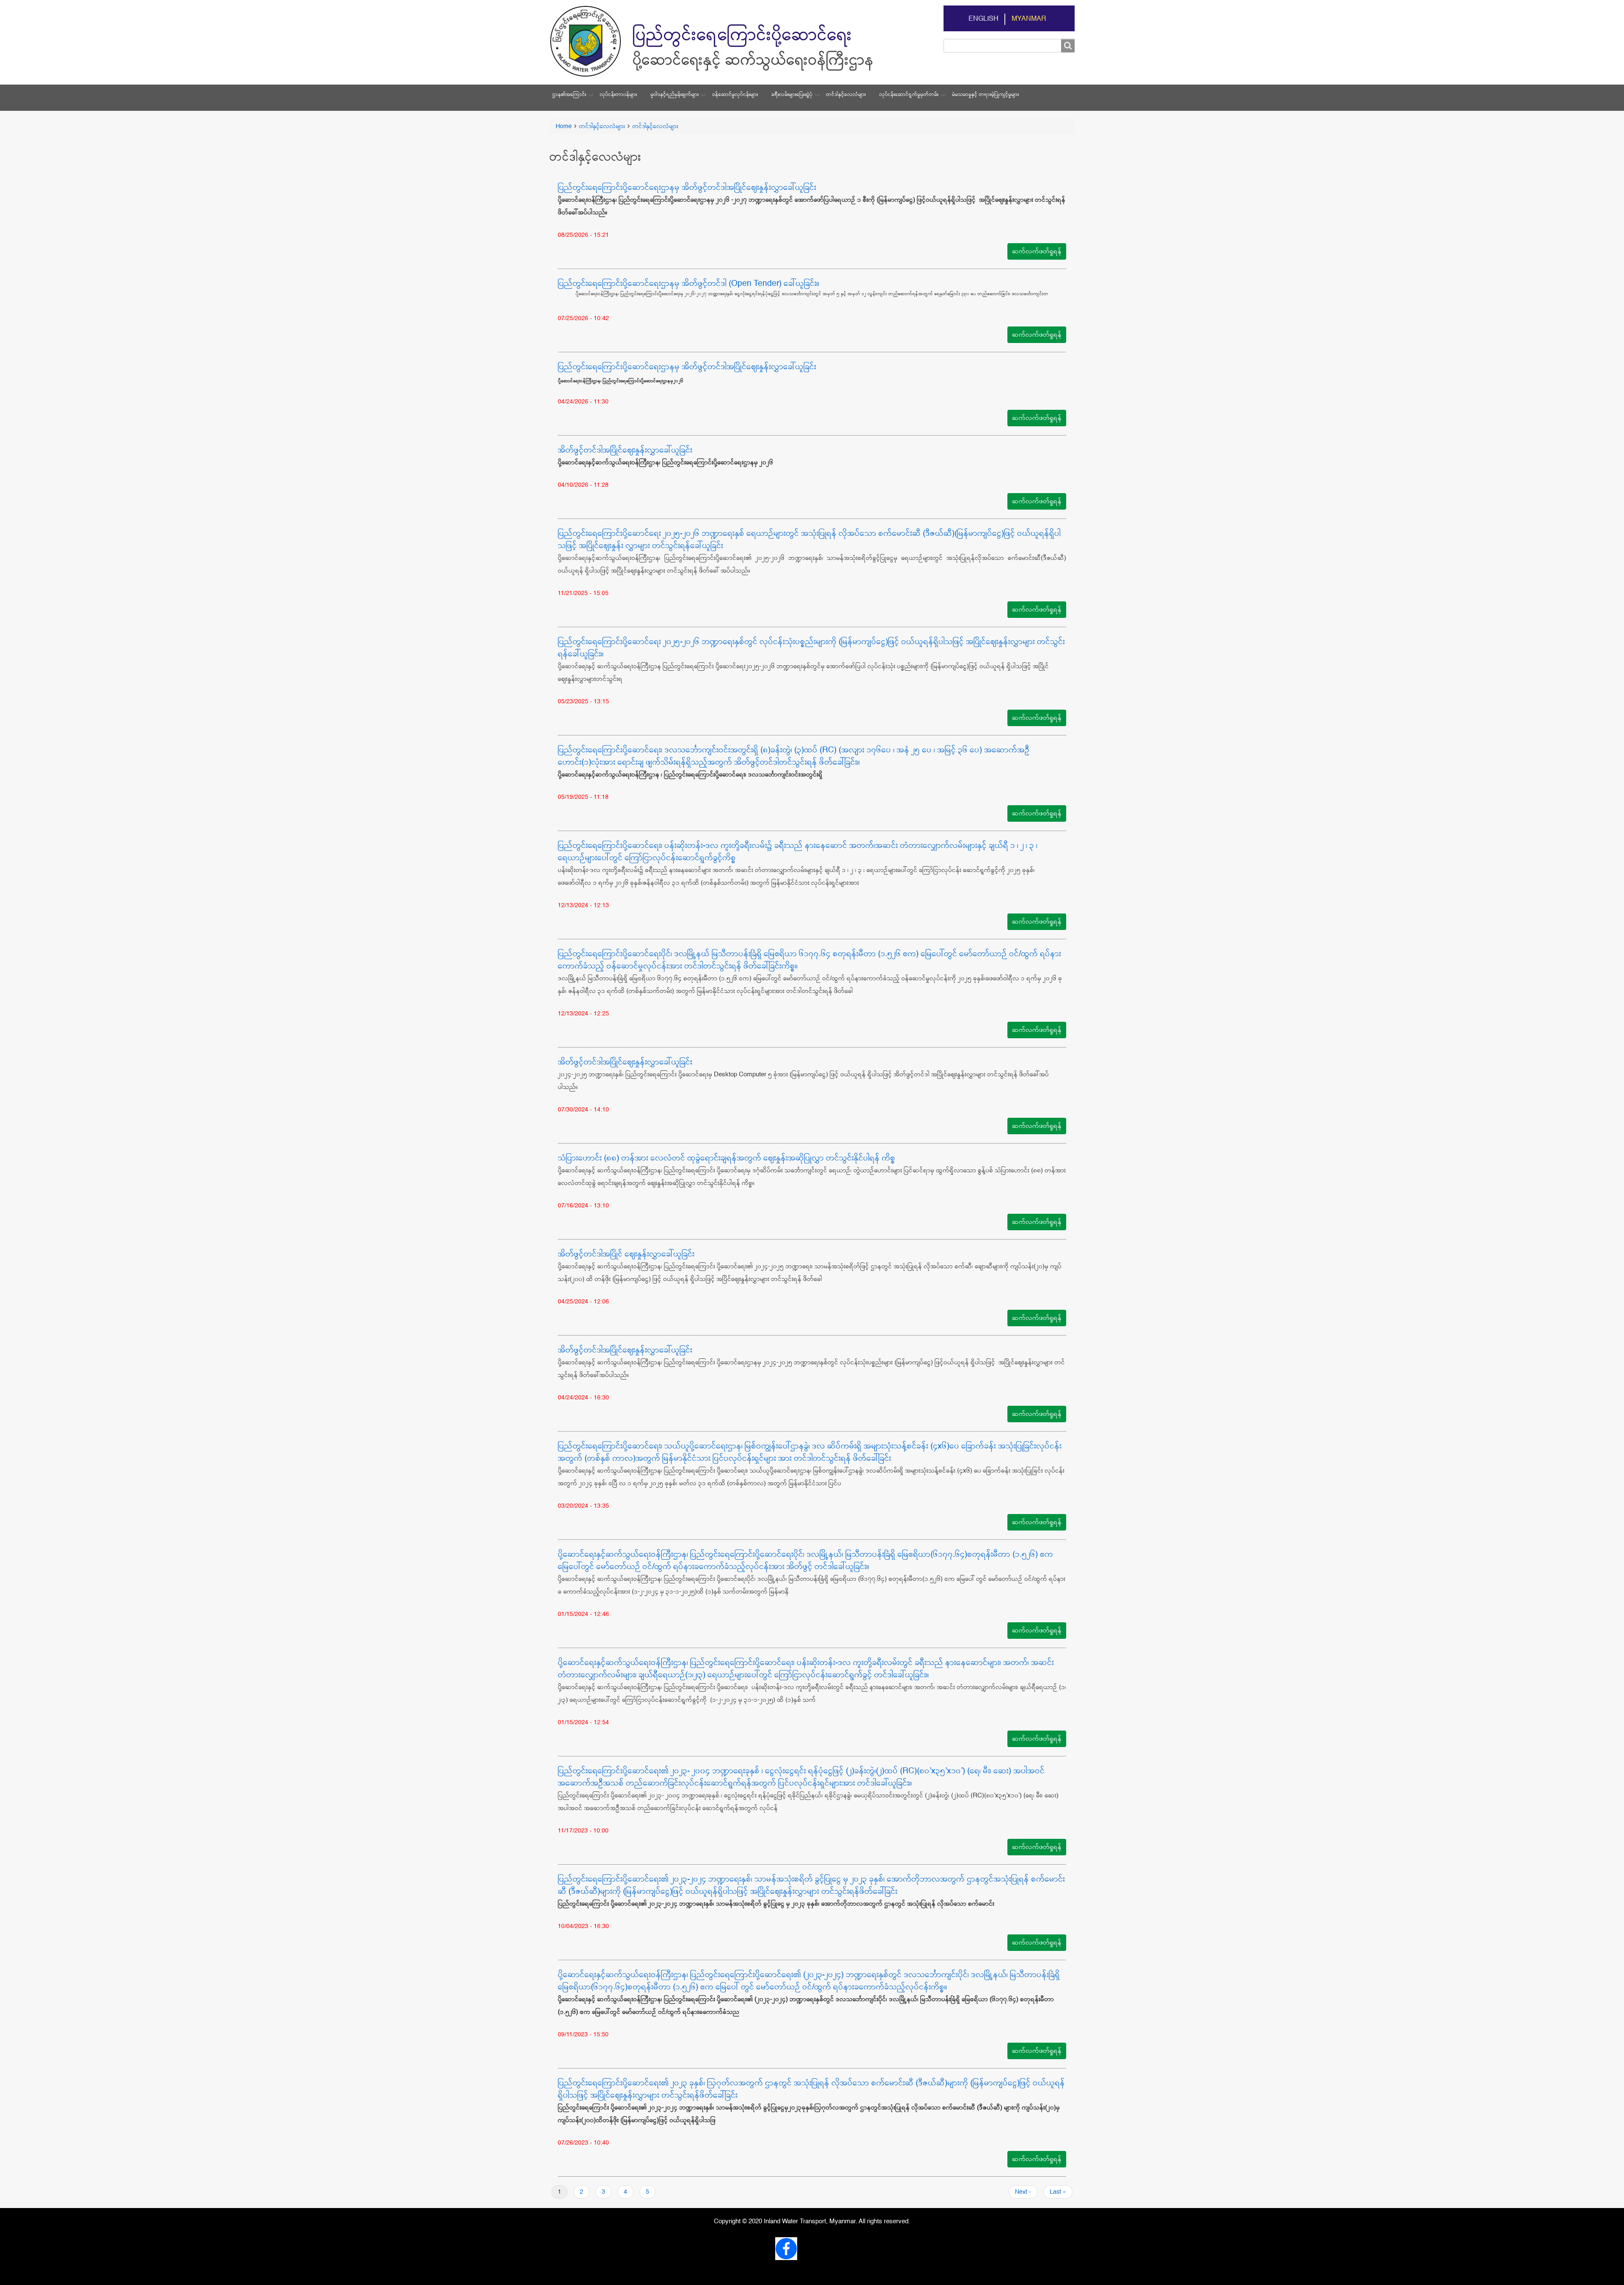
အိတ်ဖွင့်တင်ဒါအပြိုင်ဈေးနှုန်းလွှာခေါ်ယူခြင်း (625, 450)
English (983, 19)
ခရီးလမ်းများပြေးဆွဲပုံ (792, 95)
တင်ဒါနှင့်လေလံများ (846, 95)
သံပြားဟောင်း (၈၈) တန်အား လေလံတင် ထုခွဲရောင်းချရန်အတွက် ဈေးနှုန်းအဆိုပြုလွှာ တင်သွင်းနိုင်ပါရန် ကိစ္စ (727, 1158)
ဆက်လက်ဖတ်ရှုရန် (1037, 251)
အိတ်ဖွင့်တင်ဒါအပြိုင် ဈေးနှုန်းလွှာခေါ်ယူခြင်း (626, 1254)
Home (564, 126)
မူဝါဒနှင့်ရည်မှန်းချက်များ (675, 95)
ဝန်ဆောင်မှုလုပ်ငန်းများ (735, 95)
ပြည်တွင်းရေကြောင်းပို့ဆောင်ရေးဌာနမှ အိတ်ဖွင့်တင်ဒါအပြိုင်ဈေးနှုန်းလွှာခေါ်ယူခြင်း (687, 188)
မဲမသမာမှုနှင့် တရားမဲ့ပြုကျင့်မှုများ (985, 95)
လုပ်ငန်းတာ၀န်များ (618, 95)
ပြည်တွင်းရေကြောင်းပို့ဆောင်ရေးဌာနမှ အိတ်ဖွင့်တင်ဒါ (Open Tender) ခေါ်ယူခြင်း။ (689, 284)
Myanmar (1029, 19)
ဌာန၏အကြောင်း (569, 95)
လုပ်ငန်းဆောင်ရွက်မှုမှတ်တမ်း (909, 95)
